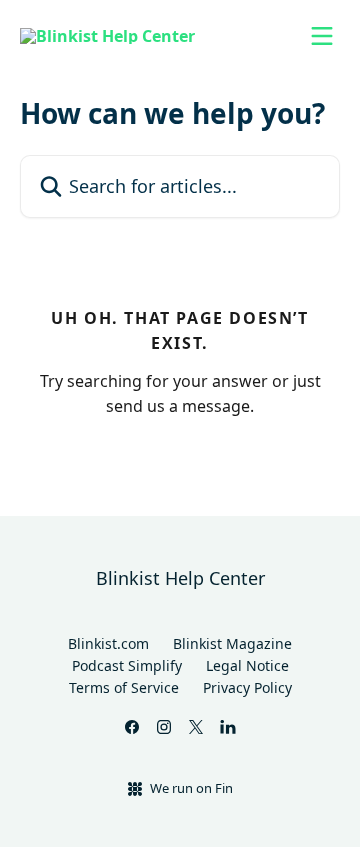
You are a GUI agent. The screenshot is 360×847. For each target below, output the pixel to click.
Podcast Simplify (127, 665)
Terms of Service (124, 687)
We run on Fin (191, 788)
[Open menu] (322, 36)
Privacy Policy (247, 687)
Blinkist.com (108, 643)
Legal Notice (247, 665)
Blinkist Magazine (232, 643)
